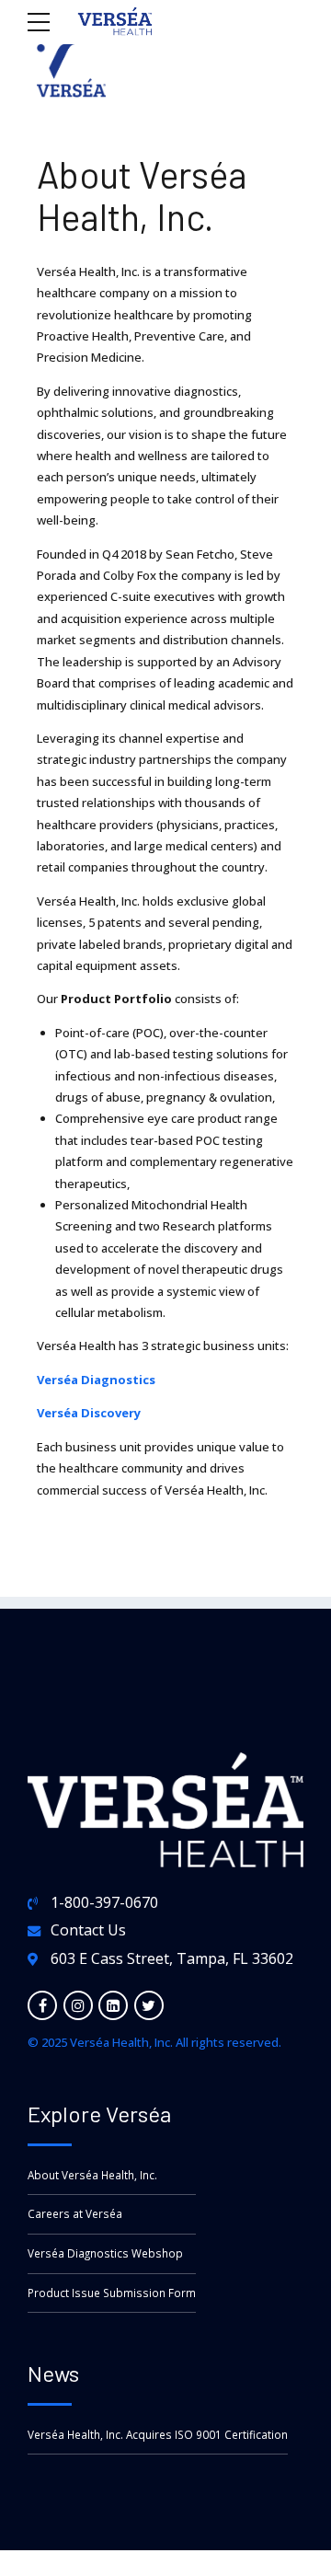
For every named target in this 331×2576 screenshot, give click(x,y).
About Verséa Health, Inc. (92, 2175)
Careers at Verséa (75, 2213)
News (53, 2373)
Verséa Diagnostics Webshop (105, 2253)
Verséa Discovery (89, 1413)
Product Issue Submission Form (112, 2293)
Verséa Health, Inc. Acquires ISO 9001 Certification (158, 2434)
